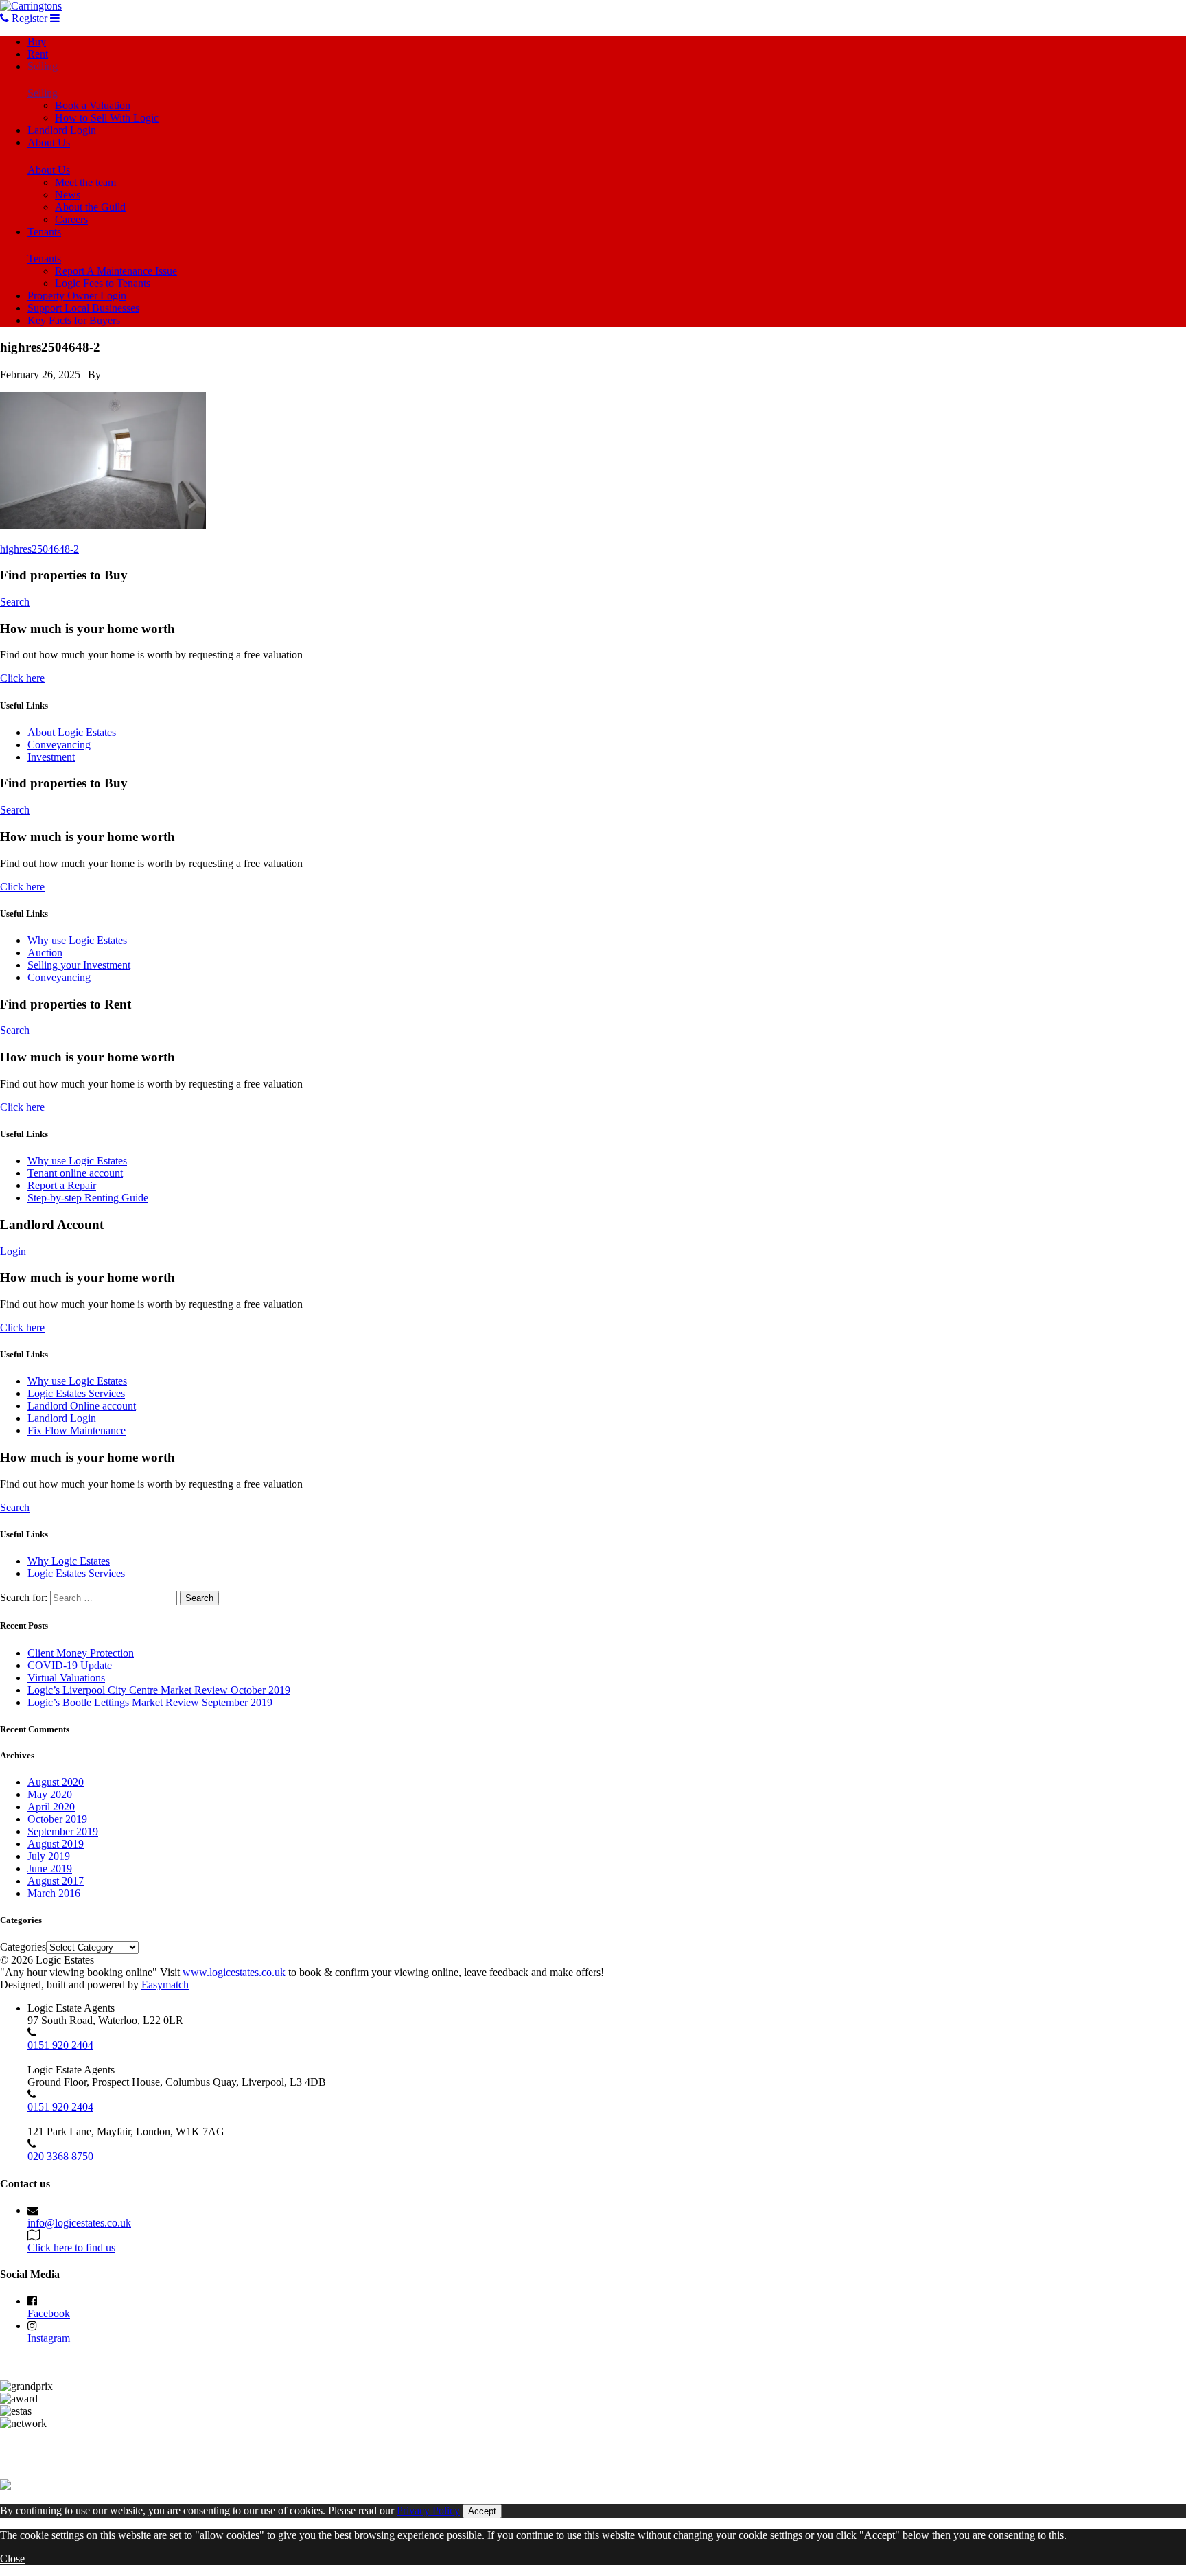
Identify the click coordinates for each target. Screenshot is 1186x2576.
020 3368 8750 (60, 2156)
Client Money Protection (81, 1653)
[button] (103, 461)
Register (28, 18)
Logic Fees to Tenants (103, 283)
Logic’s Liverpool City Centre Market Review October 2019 (159, 1690)
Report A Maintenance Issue (116, 271)
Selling (43, 66)
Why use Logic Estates (77, 940)
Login (13, 1251)
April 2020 (51, 1807)
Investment (51, 757)
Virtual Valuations (66, 1678)
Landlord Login (62, 130)
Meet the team (85, 182)
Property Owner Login (77, 296)
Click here (22, 678)
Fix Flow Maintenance (77, 1430)
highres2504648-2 (39, 549)
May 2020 (50, 1794)
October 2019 (57, 1819)
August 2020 (56, 1782)
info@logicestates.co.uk (79, 2223)
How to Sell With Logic (107, 118)
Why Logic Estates (69, 1561)
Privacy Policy (428, 2510)
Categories (23, 1947)
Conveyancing (59, 745)
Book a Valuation (93, 105)
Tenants (44, 232)
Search (15, 602)
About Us (49, 142)
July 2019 (49, 1856)
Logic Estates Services (76, 1393)
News (68, 195)
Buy (37, 42)
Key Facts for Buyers (74, 320)
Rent (38, 54)
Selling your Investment (79, 965)
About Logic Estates (72, 732)
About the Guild (90, 207)
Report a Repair (62, 1185)
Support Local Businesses (83, 308)
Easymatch (165, 1985)
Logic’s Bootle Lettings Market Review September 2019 (150, 1702)
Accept (482, 2511)
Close (12, 2558)
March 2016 (54, 1893)
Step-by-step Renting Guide (88, 1198)
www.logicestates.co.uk (234, 1972)
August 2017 (56, 1881)
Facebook (49, 2313)
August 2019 (56, 1844)
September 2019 (63, 1831)
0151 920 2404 (60, 2045)
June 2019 (50, 1868)
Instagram (49, 2338)
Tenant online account (75, 1173)
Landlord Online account (82, 1406)
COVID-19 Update (70, 1665)
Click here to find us (71, 2247)
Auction (45, 953)
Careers (71, 219)
